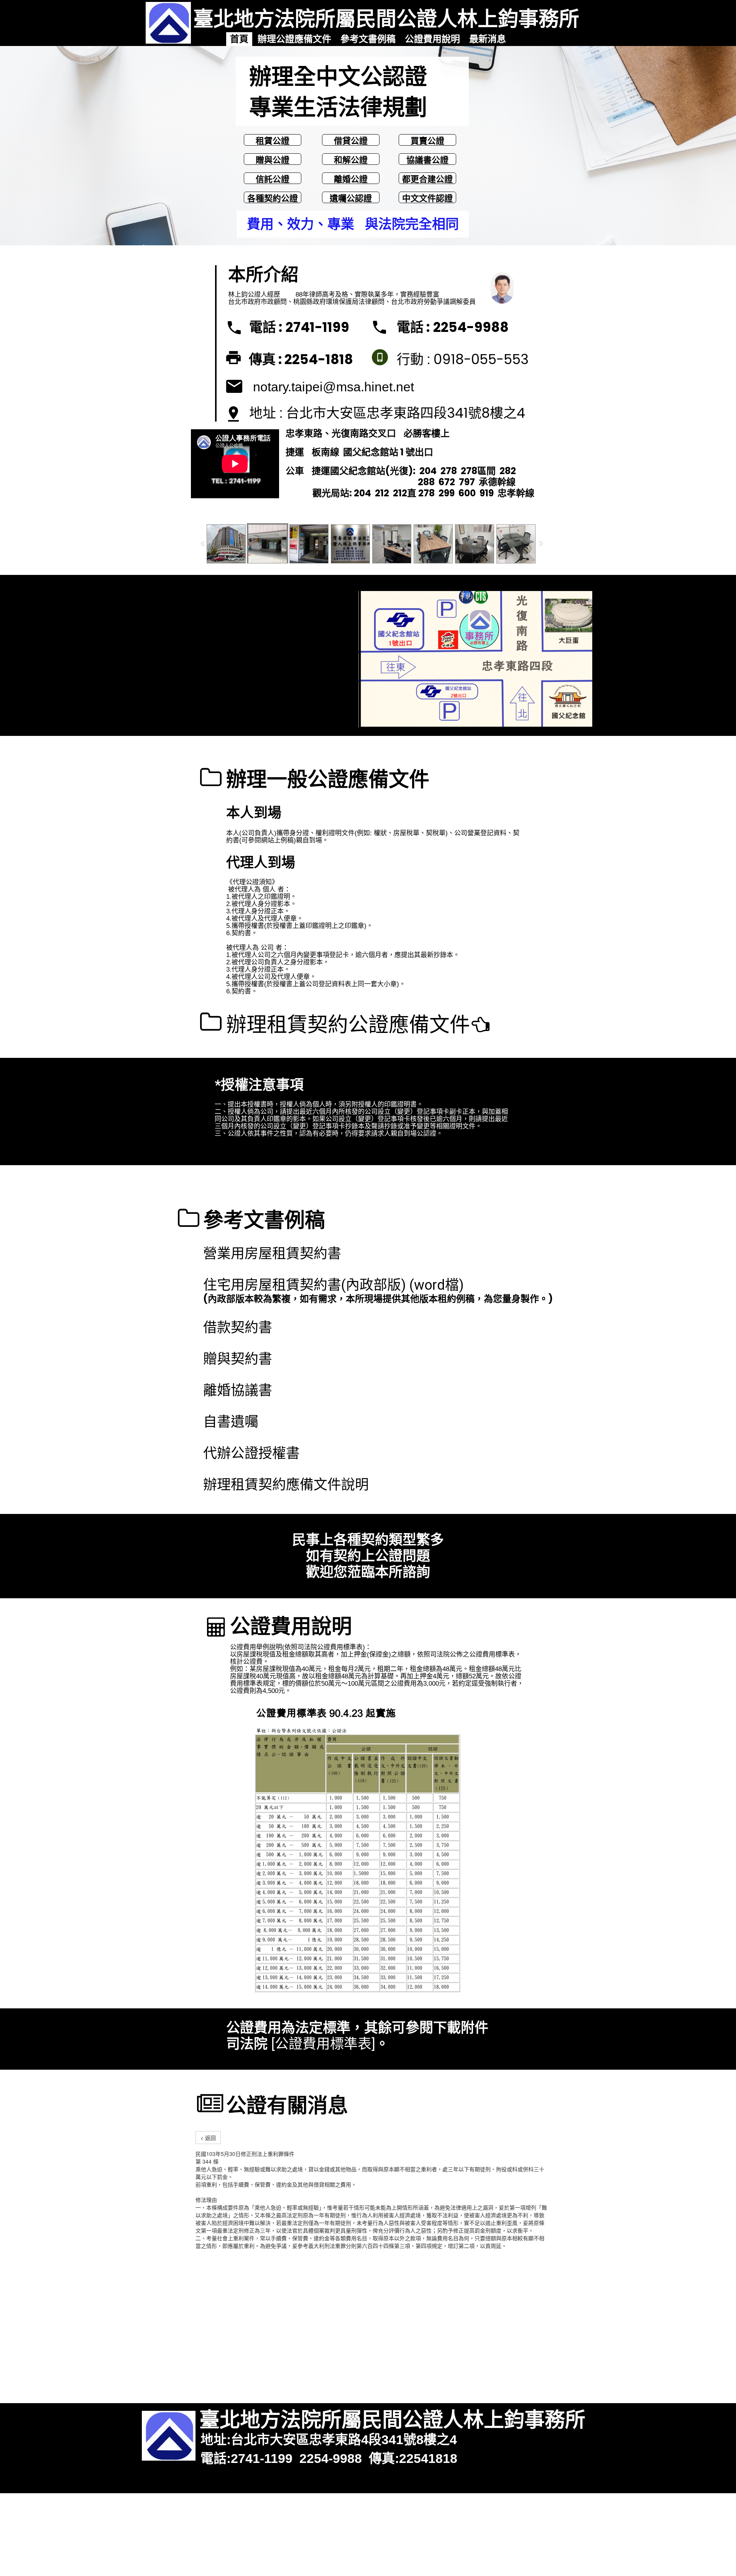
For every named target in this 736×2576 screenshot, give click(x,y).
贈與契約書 (238, 1359)
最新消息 (488, 39)
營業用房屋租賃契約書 (272, 1254)
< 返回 (208, 2138)
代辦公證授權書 (251, 1453)
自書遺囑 (231, 1422)
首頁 (239, 39)
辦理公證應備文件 (294, 39)
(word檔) (437, 1285)
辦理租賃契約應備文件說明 (286, 1485)
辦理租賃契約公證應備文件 (348, 1025)
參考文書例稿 (368, 39)
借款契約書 (238, 1328)
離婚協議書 (238, 1391)
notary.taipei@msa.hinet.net (333, 387)
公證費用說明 (432, 39)
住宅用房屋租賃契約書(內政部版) (305, 1285)
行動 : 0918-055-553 (463, 359)
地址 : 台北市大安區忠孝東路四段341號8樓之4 (387, 413)
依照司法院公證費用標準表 (324, 1647)
